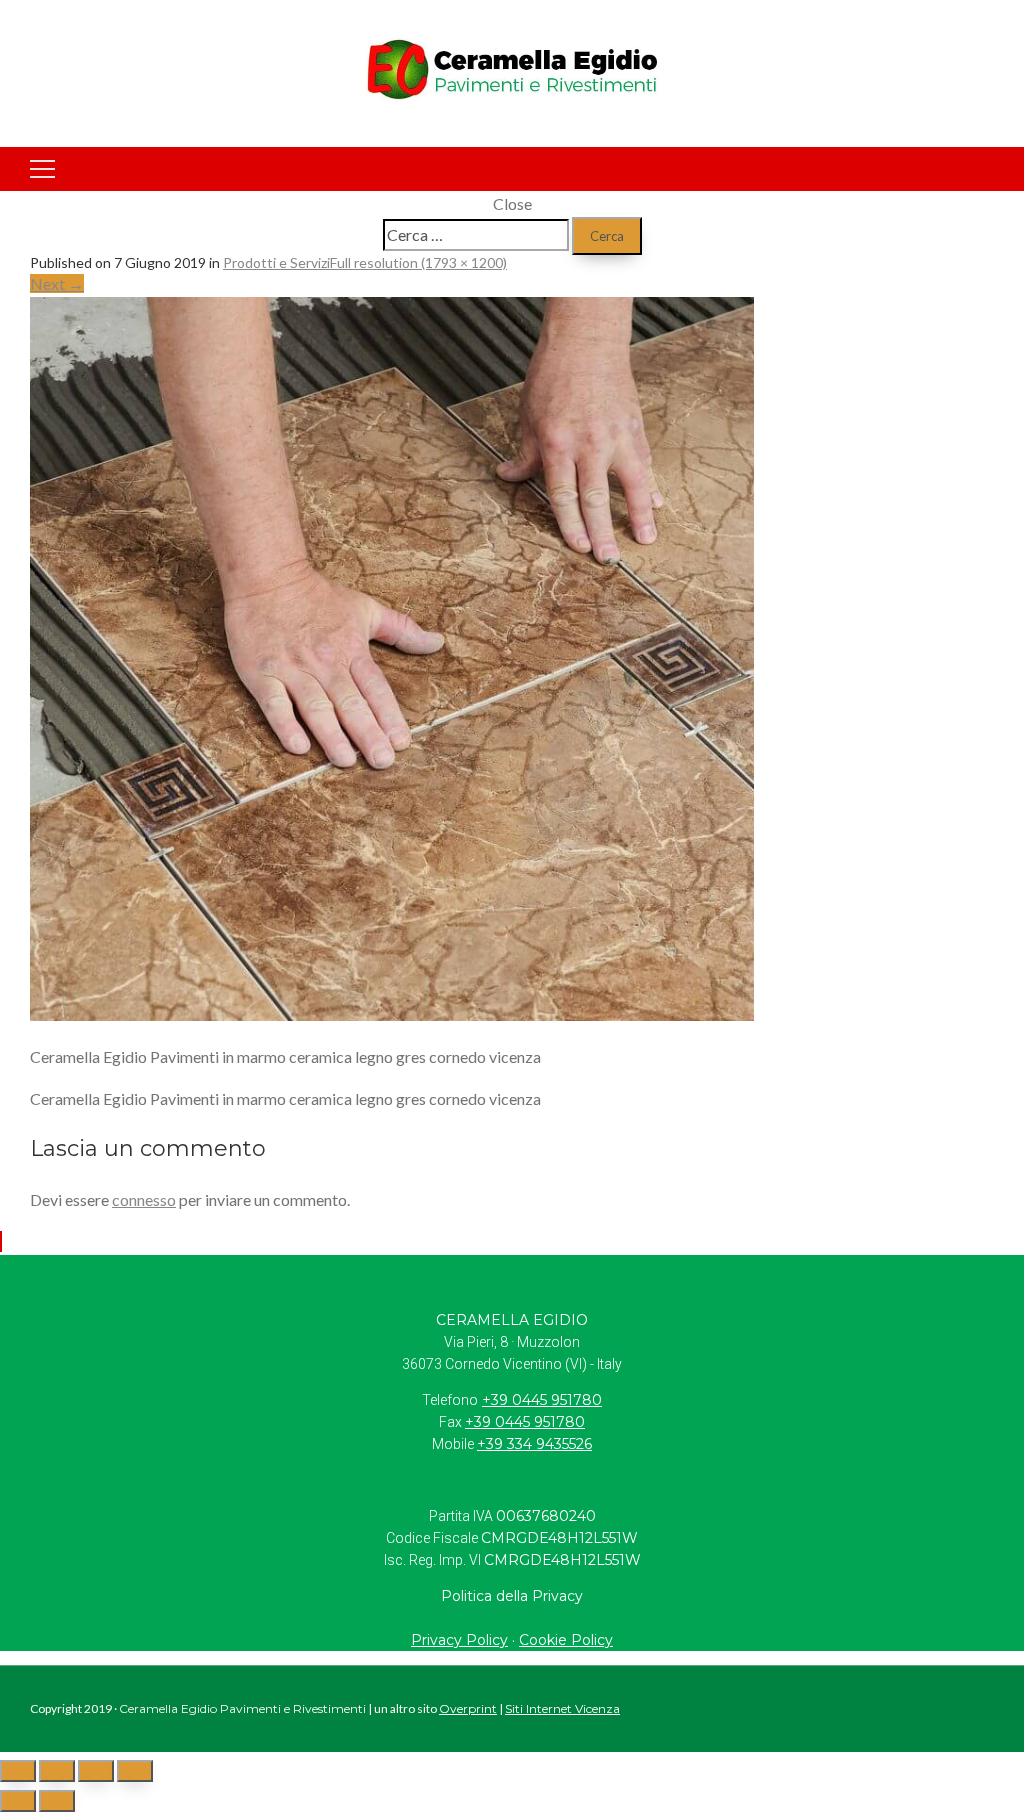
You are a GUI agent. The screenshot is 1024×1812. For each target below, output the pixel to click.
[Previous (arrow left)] (18, 1801)
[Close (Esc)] (18, 1771)
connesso (144, 1199)
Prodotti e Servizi (276, 262)
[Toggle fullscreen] (96, 1771)
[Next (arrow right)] (57, 1801)
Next (57, 283)
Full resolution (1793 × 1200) (418, 262)
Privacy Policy (459, 1640)
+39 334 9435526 (534, 1444)
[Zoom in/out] (135, 1771)
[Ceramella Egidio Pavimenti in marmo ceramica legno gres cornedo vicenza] (392, 1014)
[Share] (57, 1771)
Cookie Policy (566, 1640)
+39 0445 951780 (542, 1400)
